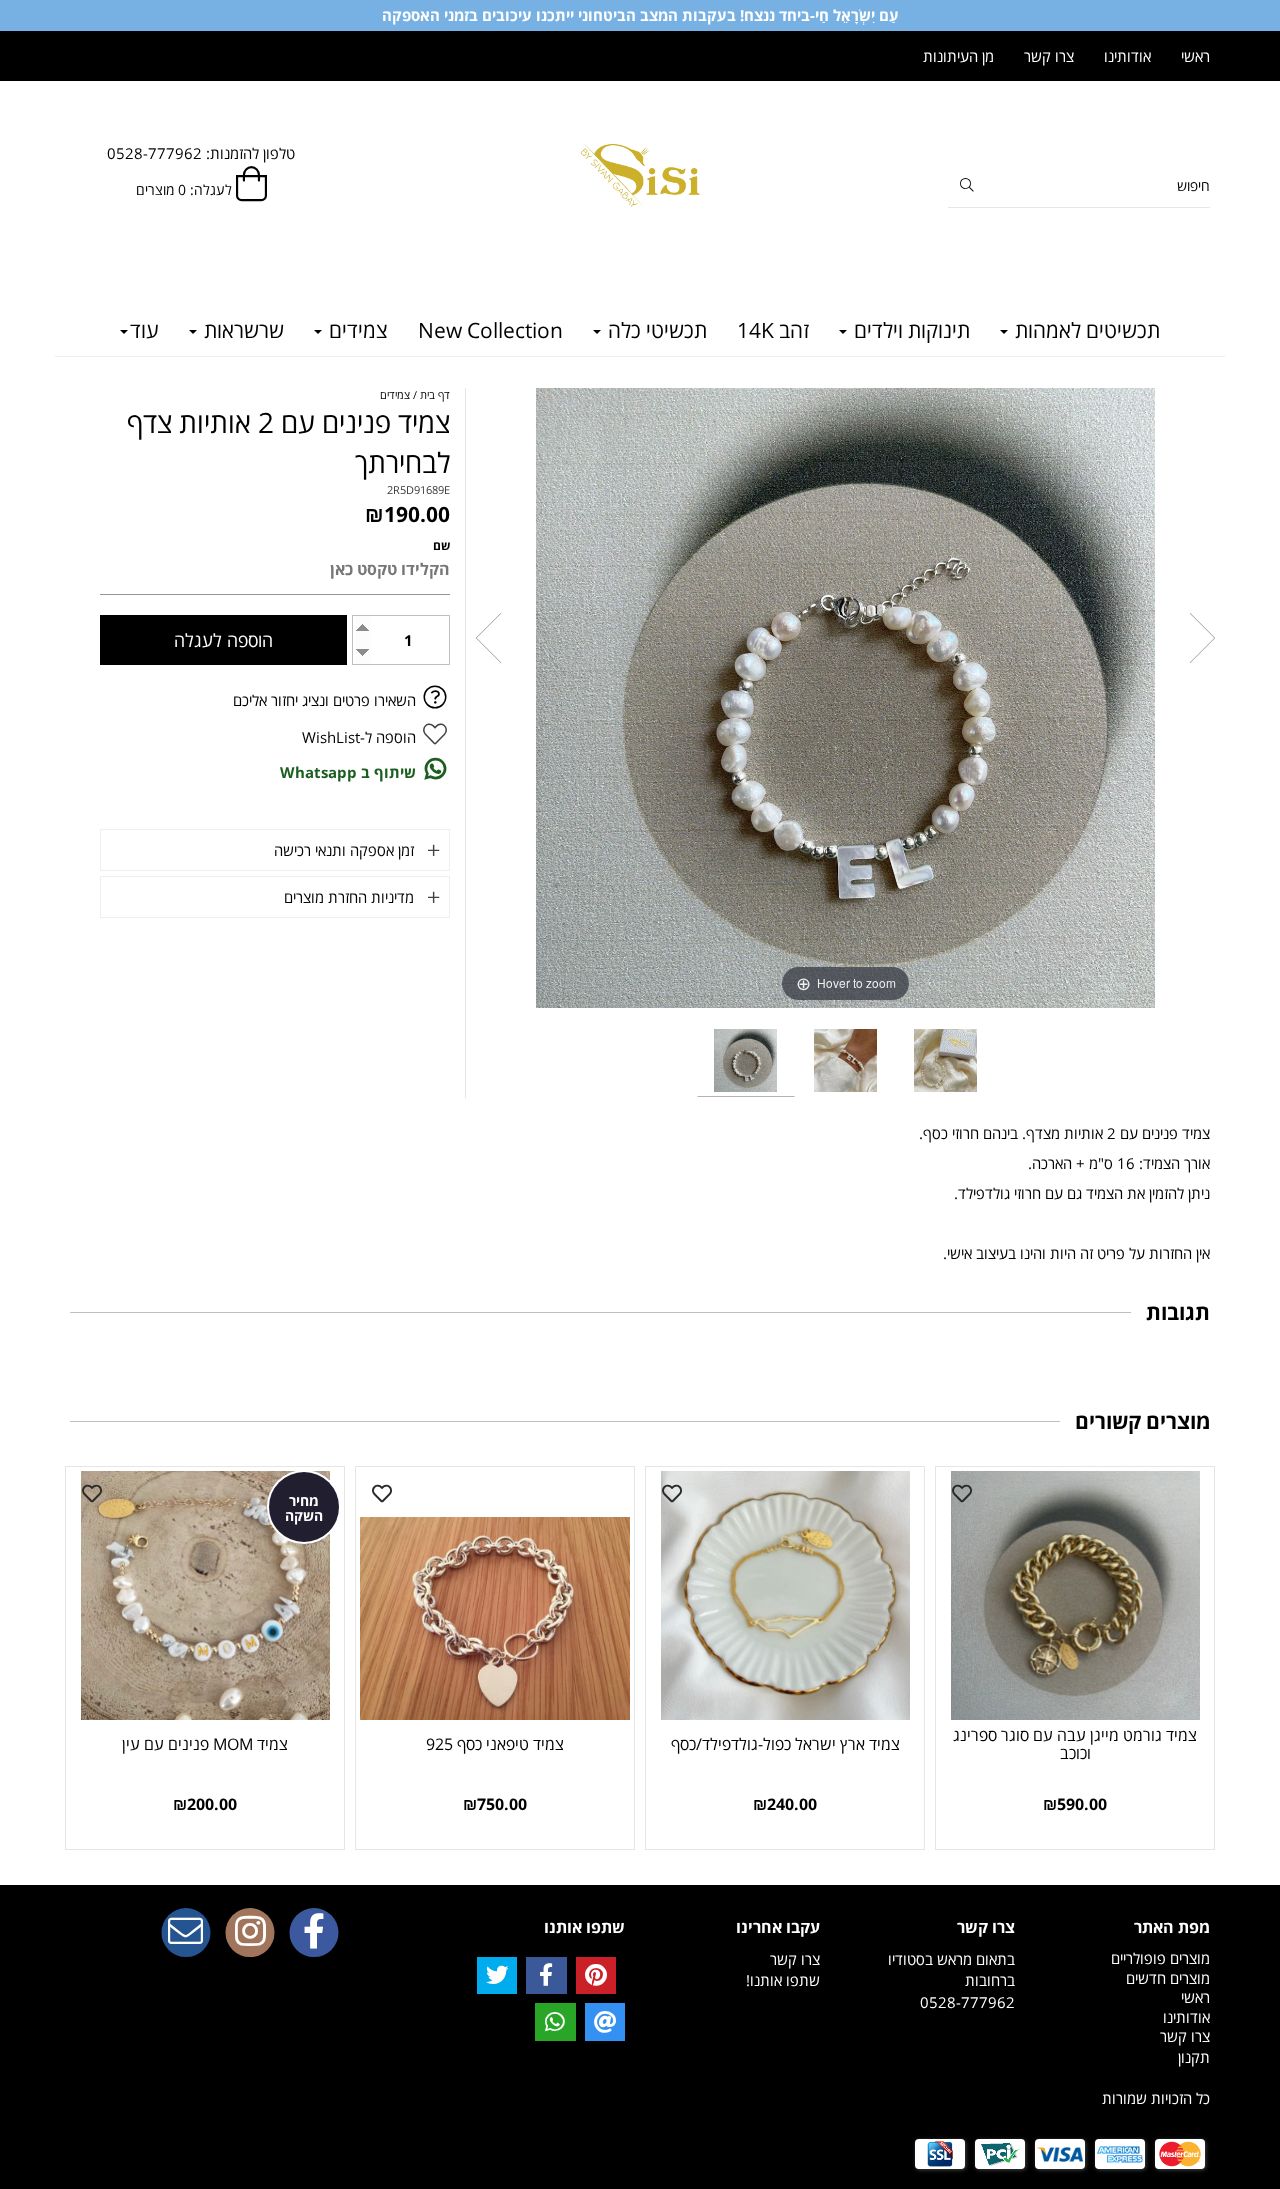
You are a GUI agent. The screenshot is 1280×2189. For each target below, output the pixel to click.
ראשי (1195, 56)
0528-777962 (967, 2002)
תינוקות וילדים (909, 330)
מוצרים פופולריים (1160, 1958)
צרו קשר (1049, 56)
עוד (144, 330)
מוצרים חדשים (1168, 1978)
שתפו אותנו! (783, 1980)
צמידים (356, 330)
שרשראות (241, 330)
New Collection (490, 330)
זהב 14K (773, 330)
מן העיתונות (958, 56)
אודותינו (1127, 56)
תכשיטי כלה (655, 330)
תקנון (1194, 2057)
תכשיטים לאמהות (1085, 330)
